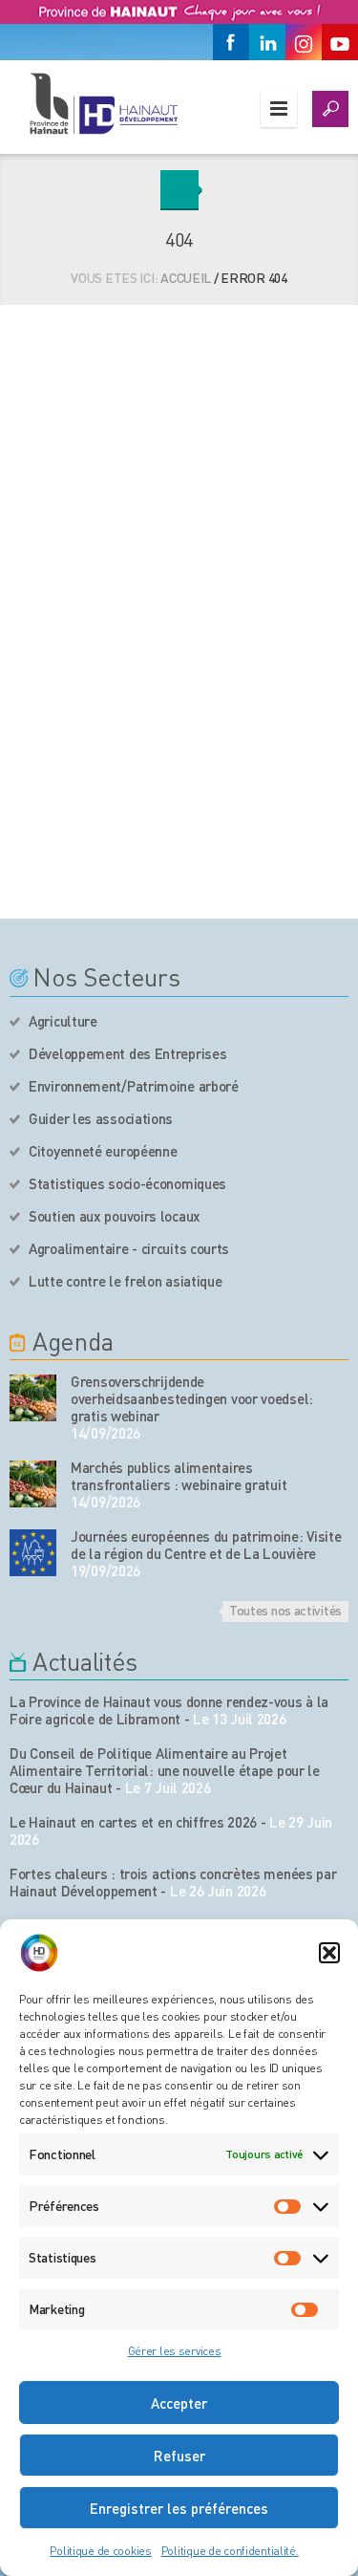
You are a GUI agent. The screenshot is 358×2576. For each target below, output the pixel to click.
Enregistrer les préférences (179, 2508)
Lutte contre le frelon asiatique (125, 1281)
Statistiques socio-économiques (127, 1183)
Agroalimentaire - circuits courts (129, 1248)
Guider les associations (101, 1118)
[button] (329, 1953)
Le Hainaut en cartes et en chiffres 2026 (133, 1822)
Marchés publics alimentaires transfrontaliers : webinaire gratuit (179, 1476)
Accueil (186, 277)
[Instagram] (304, 42)
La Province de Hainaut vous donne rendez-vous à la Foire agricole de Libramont (169, 1710)
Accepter (179, 2403)
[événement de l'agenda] (33, 1398)
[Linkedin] (267, 42)
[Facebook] (231, 42)
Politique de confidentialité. (230, 2551)
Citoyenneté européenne (103, 1151)
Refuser (179, 2456)
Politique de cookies (100, 2551)
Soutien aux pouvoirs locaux (115, 1216)
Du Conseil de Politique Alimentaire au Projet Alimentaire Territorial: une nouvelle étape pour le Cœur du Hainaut (165, 1770)
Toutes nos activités (285, 1610)
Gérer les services (175, 2351)
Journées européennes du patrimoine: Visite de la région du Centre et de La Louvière (206, 1545)
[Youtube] (340, 42)
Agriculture (63, 1021)
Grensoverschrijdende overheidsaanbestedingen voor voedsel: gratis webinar (192, 1398)
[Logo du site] (103, 103)
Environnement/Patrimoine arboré (134, 1086)
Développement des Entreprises (127, 1053)
